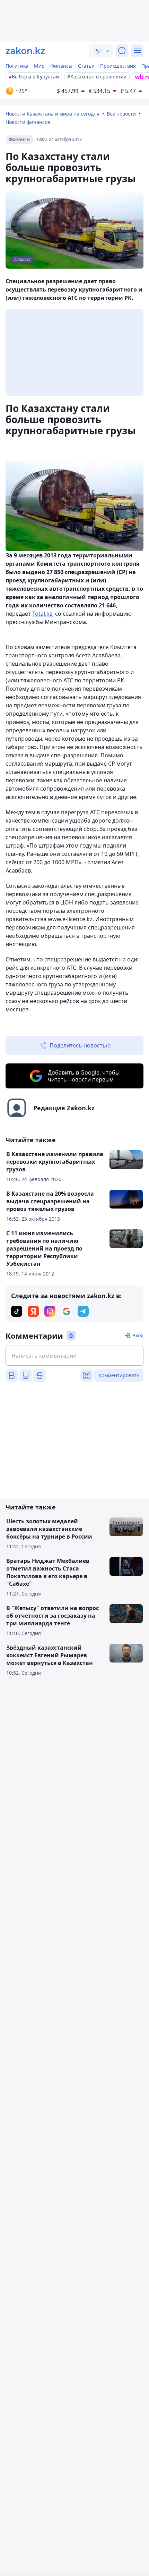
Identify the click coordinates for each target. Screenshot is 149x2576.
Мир (39, 66)
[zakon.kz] (25, 51)
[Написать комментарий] (74, 1356)
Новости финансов (28, 122)
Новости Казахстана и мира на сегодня (52, 114)
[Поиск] (122, 51)
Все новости (121, 114)
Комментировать (119, 1375)
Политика (17, 66)
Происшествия (118, 66)
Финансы (61, 66)
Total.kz (43, 614)
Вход (138, 1335)
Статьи (86, 66)
